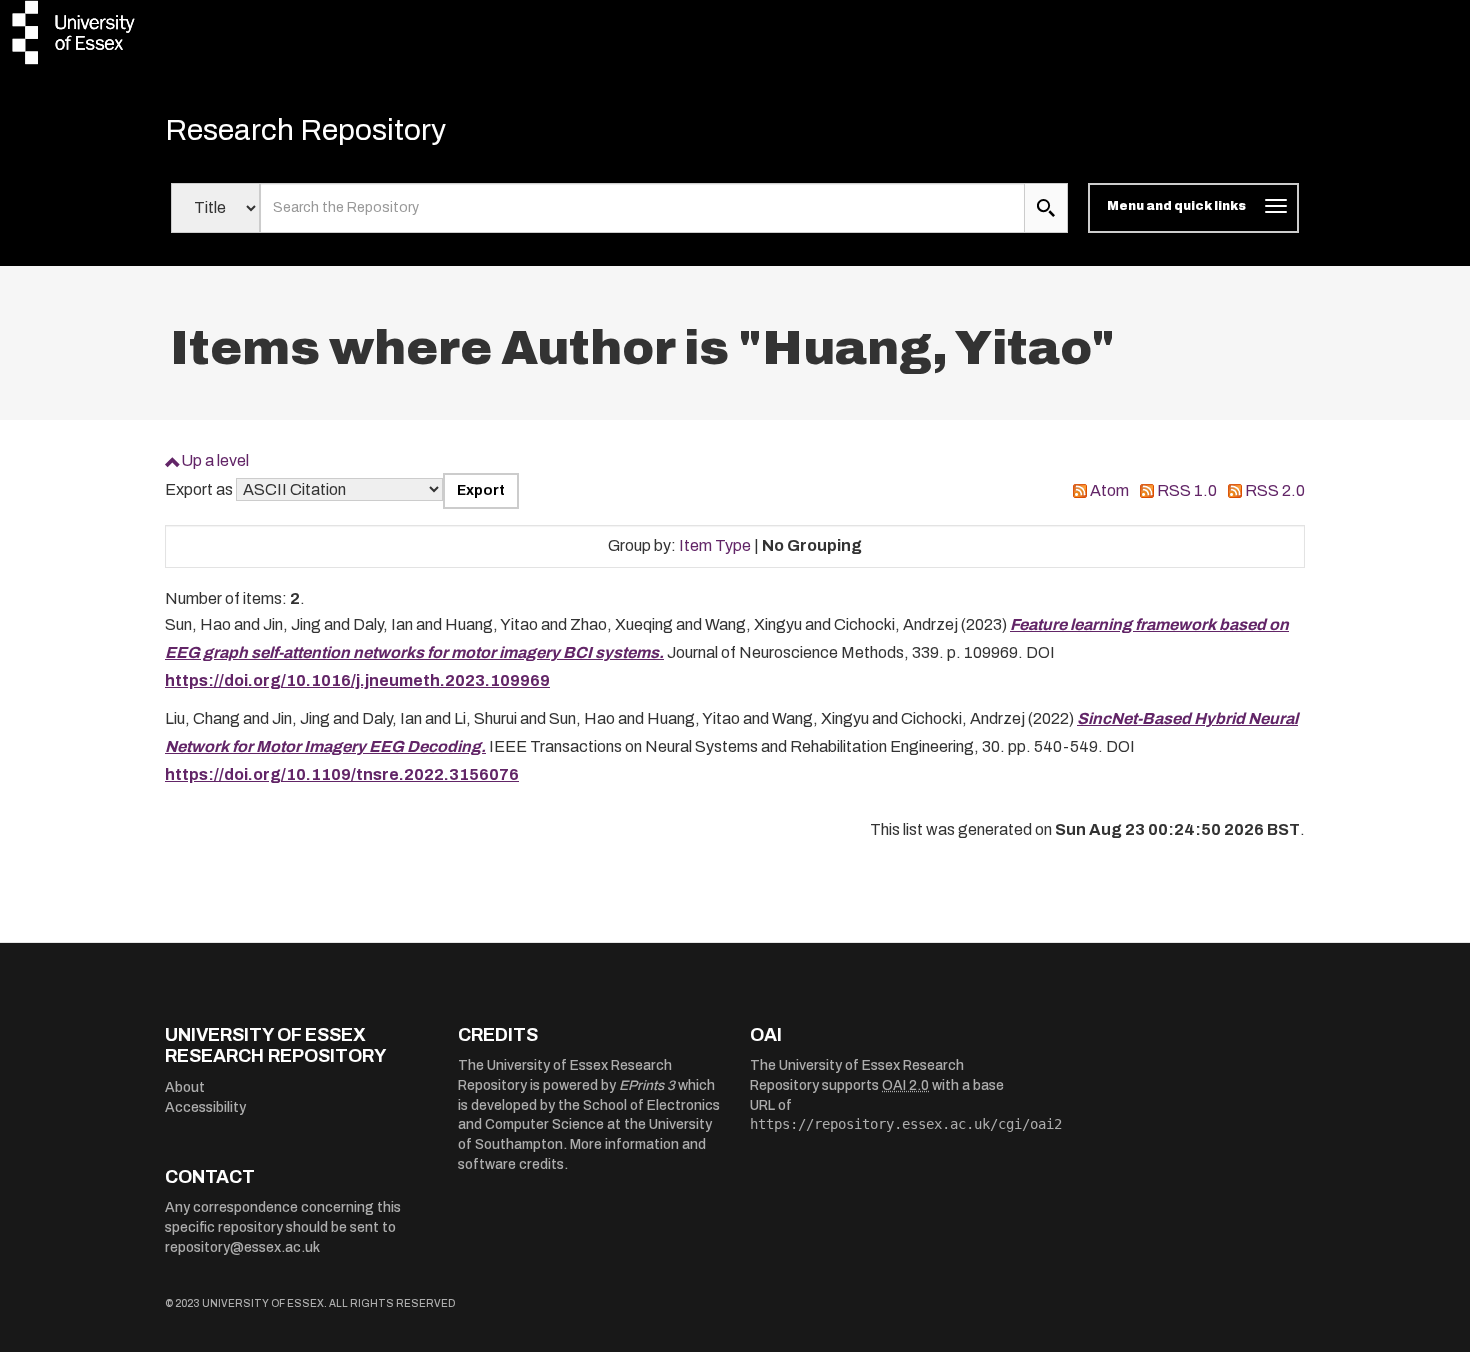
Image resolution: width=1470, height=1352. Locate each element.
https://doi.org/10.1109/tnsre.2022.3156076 (342, 774)
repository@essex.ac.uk (242, 1247)
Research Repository (305, 130)
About (185, 1087)
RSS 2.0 (1275, 490)
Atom (1109, 490)
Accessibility (205, 1107)
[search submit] (1046, 208)
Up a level (215, 460)
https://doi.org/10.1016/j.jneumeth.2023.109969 (357, 680)
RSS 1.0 (1187, 490)
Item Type (715, 545)
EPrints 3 (647, 1085)
